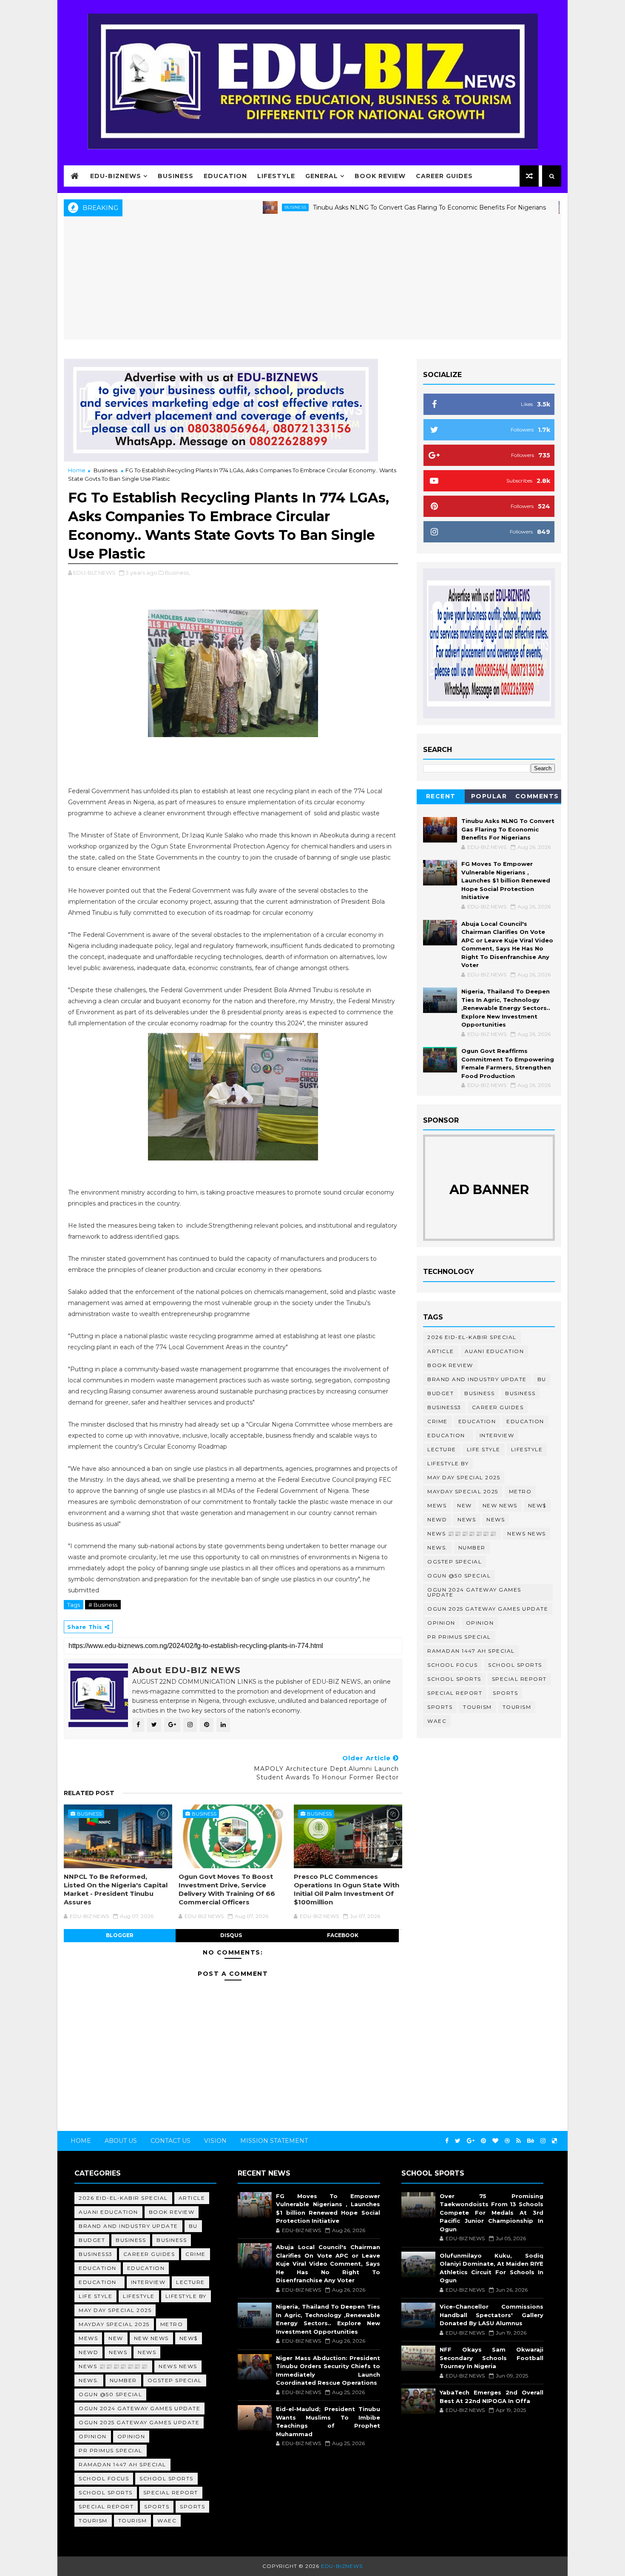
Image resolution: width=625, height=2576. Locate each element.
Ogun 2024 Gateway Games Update (474, 1592)
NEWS (496, 1519)
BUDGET (440, 1393)
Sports (505, 1693)
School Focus (452, 1665)
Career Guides (444, 176)
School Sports (515, 1665)
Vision (215, 2141)
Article (441, 1351)
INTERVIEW (497, 1435)
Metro (520, 1491)
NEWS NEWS (527, 1533)
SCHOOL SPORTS (454, 1679)
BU (542, 1379)
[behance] (531, 2141)
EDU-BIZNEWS (116, 176)
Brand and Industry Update (477, 1379)
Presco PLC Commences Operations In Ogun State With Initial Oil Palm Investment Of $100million (347, 1889)
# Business (103, 1605)
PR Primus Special (459, 1637)
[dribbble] (507, 2141)
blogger (120, 1935)
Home (77, 470)
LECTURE (442, 1449)
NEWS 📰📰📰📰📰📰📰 (462, 1533)
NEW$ (537, 1505)
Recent (441, 796)
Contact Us (170, 2141)
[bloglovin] (495, 2141)
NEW (464, 1505)
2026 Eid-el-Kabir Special (472, 1337)
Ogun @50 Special (459, 1576)
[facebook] (447, 2141)
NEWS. (437, 1548)
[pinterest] (483, 2141)
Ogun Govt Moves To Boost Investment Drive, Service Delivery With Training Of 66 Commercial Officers (227, 1889)
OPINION (480, 1623)
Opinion (441, 1623)
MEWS (437, 1505)
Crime (437, 1421)
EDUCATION (525, 1421)
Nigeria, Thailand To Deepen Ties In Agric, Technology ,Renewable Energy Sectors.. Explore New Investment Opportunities (506, 1008)
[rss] (518, 2141)
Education (225, 176)
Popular (489, 796)
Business (176, 176)
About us (121, 2141)
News (531, 207)
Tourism (477, 1707)
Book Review (380, 176)
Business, (178, 573)
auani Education (494, 1351)
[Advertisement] (312, 280)
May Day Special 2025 (464, 1477)
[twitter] (458, 2141)
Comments (537, 796)
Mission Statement (274, 2141)
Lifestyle (276, 176)
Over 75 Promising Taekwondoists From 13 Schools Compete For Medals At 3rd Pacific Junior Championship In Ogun (491, 2213)
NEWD (437, 1519)
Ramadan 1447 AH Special (471, 1651)
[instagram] (543, 2141)
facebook (343, 1935)
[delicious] (554, 2141)
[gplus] (471, 2141)
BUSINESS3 (444, 1407)
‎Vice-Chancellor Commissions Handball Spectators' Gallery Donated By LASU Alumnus (491, 2315)
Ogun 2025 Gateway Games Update (488, 1609)
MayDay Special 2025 (463, 1491)
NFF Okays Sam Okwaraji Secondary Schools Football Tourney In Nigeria (491, 2358)
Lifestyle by (448, 1463)
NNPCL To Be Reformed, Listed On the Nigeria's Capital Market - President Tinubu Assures (116, 1889)
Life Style (484, 1449)
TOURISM (517, 1707)
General (322, 176)
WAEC (437, 1721)
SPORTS (440, 1707)
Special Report (519, 1679)
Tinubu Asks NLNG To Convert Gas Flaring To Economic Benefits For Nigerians (366, 207)
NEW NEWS (500, 1505)
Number (472, 1548)
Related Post (89, 1793)
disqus (231, 1935)
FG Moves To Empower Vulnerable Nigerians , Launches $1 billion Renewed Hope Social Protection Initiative (506, 880)
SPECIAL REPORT (455, 1693)
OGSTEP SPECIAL (455, 1562)
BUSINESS (232, 207)
